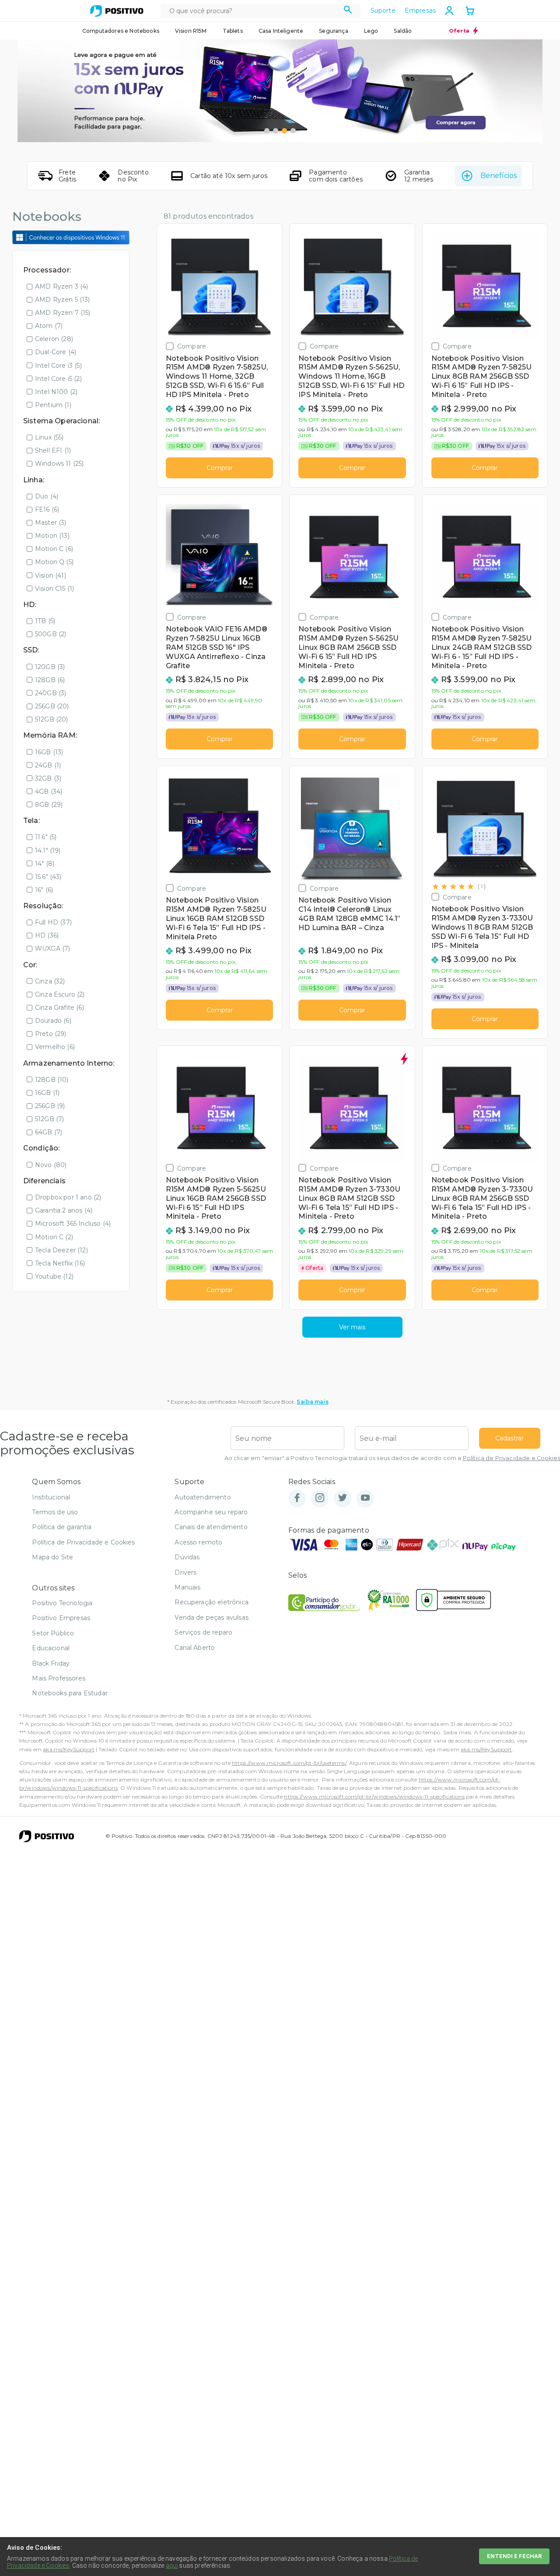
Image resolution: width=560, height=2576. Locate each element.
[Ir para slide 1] (267, 131)
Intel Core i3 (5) (58, 366)
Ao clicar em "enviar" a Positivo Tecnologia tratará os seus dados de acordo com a (392, 1458)
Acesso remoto (198, 1542)
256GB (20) (52, 706)
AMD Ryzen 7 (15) (63, 313)
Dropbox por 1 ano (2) (68, 1197)
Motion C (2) (54, 1237)
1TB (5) (45, 621)
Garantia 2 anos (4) (64, 1210)
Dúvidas (187, 1557)
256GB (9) (50, 1106)
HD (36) (47, 935)
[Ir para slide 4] (293, 131)
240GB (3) (51, 693)
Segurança (333, 31)
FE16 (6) (47, 509)
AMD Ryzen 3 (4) (61, 286)
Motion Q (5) (54, 562)
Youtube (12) (54, 1276)
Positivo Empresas (61, 1618)
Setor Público (53, 1633)
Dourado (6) (53, 1021)
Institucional (51, 1497)
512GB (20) (52, 719)
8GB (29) (49, 805)
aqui (172, 2566)
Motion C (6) (54, 549)
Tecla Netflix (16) (60, 1263)
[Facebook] (297, 1498)
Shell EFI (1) (53, 450)
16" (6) (44, 890)
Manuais (187, 1587)
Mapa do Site (52, 1557)
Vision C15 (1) (54, 589)
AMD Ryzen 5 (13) (63, 300)
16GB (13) (49, 752)
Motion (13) (52, 536)
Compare (192, 346)
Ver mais (352, 1327)
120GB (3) (50, 667)
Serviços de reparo (203, 1632)
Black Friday (51, 1663)
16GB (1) (47, 1093)
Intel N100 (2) (56, 392)
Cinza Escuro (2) (60, 994)
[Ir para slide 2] (276, 131)
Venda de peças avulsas (212, 1617)
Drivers (185, 1572)
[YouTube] (365, 1498)
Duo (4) (47, 496)
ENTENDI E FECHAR (514, 2556)
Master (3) (51, 523)
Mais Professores (59, 1678)
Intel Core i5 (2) (58, 379)
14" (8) (45, 864)
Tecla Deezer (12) (61, 1250)
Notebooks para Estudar (70, 1693)
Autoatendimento (203, 1497)
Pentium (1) (53, 405)
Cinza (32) (50, 981)
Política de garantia (62, 1527)
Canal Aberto (195, 1648)
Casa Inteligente (281, 31)
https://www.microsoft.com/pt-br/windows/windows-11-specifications (374, 1797)
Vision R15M (191, 31)
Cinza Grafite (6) (59, 1007)
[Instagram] (320, 1498)
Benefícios (499, 176)
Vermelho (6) (55, 1047)
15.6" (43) (48, 877)
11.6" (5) (46, 837)
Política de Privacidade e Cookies (511, 1458)
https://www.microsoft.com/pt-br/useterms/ (289, 1763)
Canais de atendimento (211, 1527)
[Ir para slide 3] (284, 131)
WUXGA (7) (52, 948)
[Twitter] (343, 1498)
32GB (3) (48, 778)
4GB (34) (49, 791)
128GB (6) (50, 680)
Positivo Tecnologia (62, 1603)
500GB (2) (51, 634)
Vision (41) (51, 575)
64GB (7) (49, 1132)
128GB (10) (52, 1080)
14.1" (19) (48, 851)
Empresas (420, 10)
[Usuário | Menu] (449, 10)
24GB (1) (48, 765)
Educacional (51, 1648)
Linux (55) (49, 437)
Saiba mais (313, 1402)
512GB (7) (49, 1119)
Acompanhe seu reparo (211, 1512)
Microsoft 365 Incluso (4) (73, 1224)
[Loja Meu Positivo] (117, 11)
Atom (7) (49, 326)
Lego (371, 31)
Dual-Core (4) (56, 352)
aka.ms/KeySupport (69, 1749)
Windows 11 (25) (59, 464)
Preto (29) (51, 1034)
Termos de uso (55, 1512)
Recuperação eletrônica (212, 1602)
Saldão (403, 31)
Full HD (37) (53, 922)
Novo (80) (51, 1165)
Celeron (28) (54, 339)
